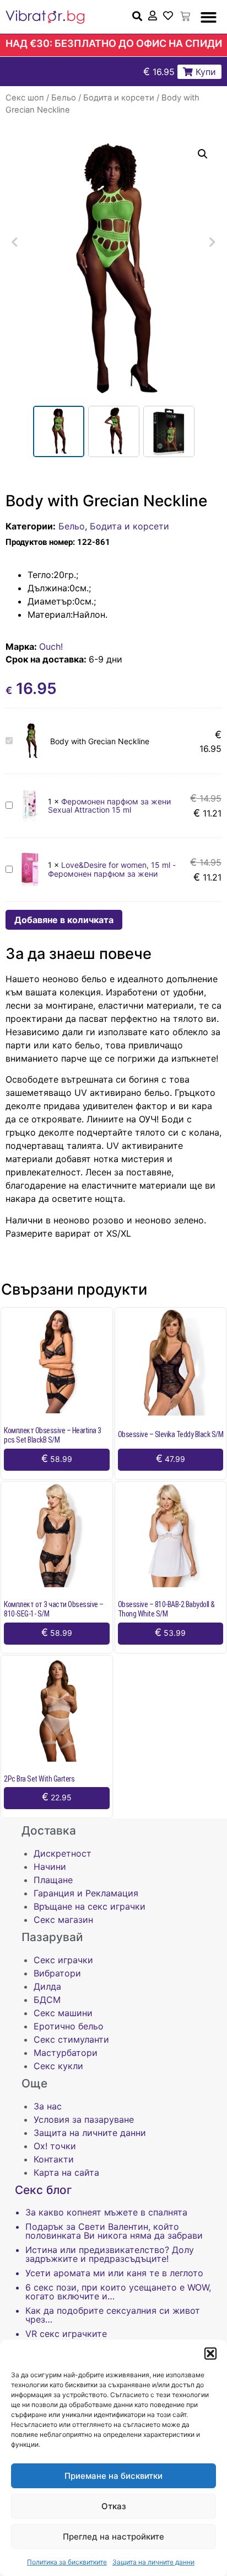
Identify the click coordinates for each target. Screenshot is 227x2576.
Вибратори (57, 1973)
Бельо (64, 98)
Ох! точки (55, 2146)
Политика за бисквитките (67, 2562)
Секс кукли (58, 2066)
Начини (50, 1867)
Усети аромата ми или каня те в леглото (114, 2273)
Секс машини (63, 2013)
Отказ (114, 2506)
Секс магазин (63, 1920)
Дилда (47, 1986)
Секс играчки (63, 1960)
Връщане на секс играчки (90, 1906)
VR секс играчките (66, 2334)
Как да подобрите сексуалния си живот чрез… (113, 2315)
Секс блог (44, 2190)
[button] (210, 2354)
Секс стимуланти (71, 2039)
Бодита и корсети (119, 98)
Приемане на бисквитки (113, 2476)
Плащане (53, 1880)
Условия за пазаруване (84, 2119)
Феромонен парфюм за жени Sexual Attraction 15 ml (109, 805)
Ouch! (51, 646)
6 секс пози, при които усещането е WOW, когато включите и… (118, 2292)
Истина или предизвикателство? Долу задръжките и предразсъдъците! (110, 2254)
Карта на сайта (66, 2172)
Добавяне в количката (64, 920)
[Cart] (185, 17)
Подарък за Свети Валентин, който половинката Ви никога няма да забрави (114, 2231)
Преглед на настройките (113, 2537)
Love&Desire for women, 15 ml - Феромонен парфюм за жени (112, 869)
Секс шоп (25, 98)
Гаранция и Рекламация (86, 1893)
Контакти (54, 2159)
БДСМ (47, 2000)
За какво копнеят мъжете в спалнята (106, 2212)
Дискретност (63, 1853)
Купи (204, 72)
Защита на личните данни (153, 2562)
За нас (48, 2106)
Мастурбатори (66, 2053)
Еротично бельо (69, 2026)
